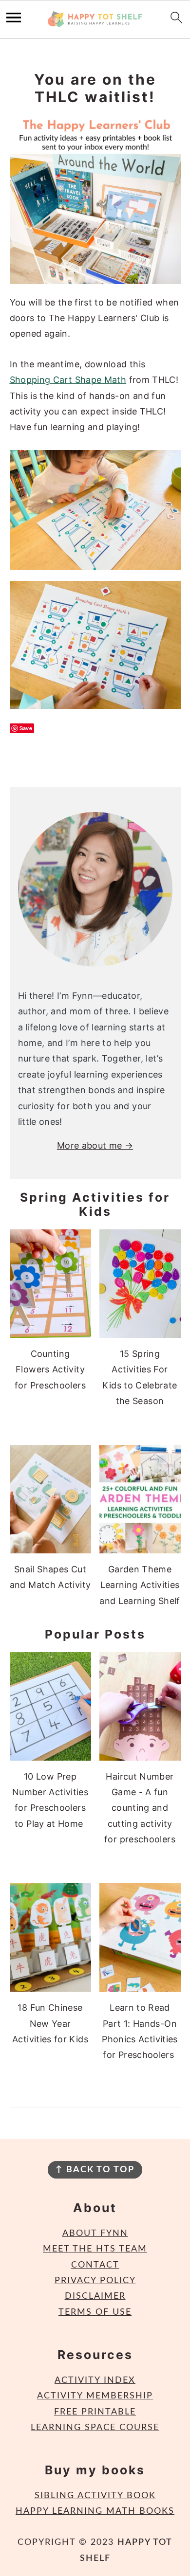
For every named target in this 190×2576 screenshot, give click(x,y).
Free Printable (95, 2412)
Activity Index (95, 2380)
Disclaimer (95, 2296)
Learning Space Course (95, 2428)
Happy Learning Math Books (95, 2511)
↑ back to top (95, 2170)
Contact (95, 2265)
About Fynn (95, 2234)
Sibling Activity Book (95, 2496)
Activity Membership (95, 2396)
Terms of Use (95, 2312)
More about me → (95, 1145)
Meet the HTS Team (95, 2249)
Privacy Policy (95, 2281)
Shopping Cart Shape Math (68, 380)
